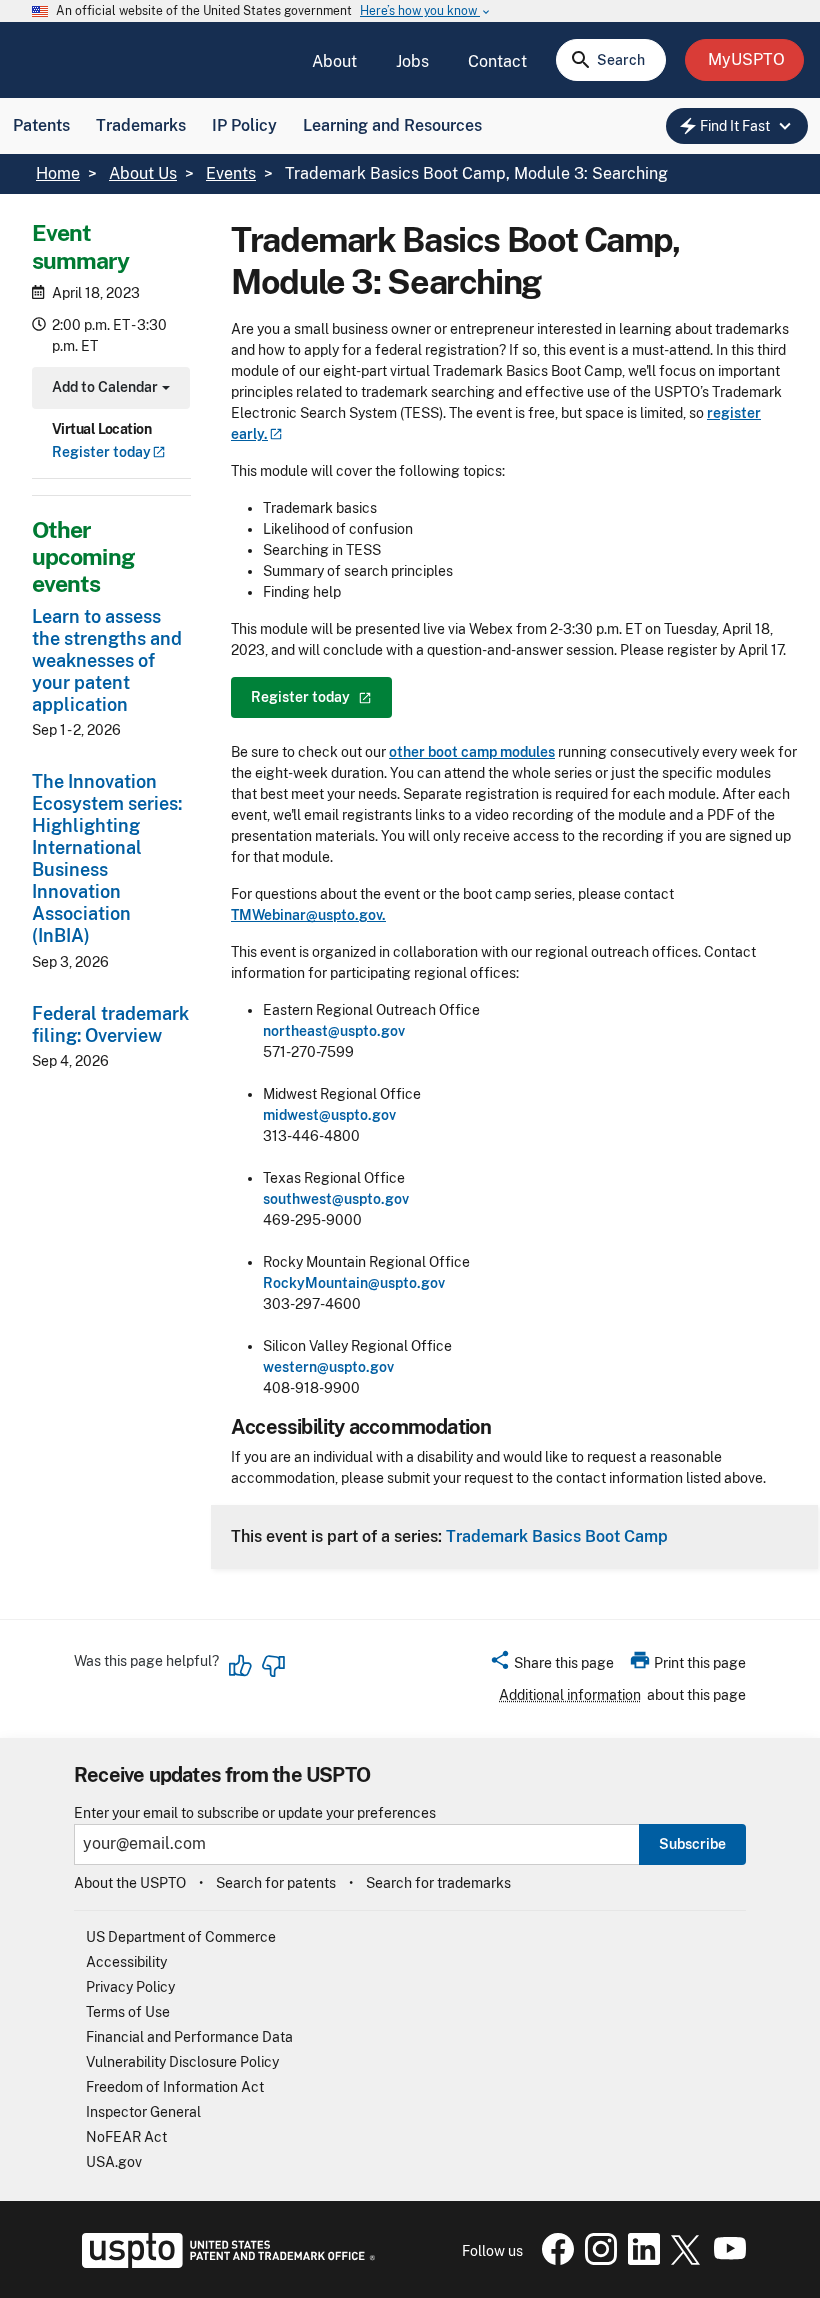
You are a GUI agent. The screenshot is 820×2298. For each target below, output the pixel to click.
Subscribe (692, 1844)
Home (58, 173)
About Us (143, 173)
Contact (497, 61)
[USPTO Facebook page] (554, 2260)
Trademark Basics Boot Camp (557, 1536)
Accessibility (126, 1962)
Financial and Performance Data (189, 2037)
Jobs (412, 61)
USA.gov (114, 2162)
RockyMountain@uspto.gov (354, 1283)
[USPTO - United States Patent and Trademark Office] (224, 2263)
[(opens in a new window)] (597, 2260)
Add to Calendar (108, 389)
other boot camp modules (472, 752)
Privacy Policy (130, 1987)
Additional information (570, 1695)
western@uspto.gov (328, 1367)
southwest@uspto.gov (336, 1199)
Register (101, 452)
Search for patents (276, 1883)
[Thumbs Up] (241, 1666)
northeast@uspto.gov (334, 1031)
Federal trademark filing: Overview (110, 1024)
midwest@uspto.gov (329, 1115)
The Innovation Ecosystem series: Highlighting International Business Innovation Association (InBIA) (107, 858)
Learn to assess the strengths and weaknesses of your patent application (107, 660)
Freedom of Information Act (175, 2087)
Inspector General (143, 2112)
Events (231, 173)
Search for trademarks (438, 1883)
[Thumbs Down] (273, 1666)
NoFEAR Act (126, 2137)
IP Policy (244, 125)
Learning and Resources (392, 125)
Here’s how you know (426, 11)
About (334, 61)
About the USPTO (130, 1883)
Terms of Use (128, 2012)
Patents (41, 125)
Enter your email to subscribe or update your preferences (255, 1813)
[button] (551, 1666)
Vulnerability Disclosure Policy (182, 2062)
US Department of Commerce (181, 1937)
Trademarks (141, 125)
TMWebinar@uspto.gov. (308, 915)
